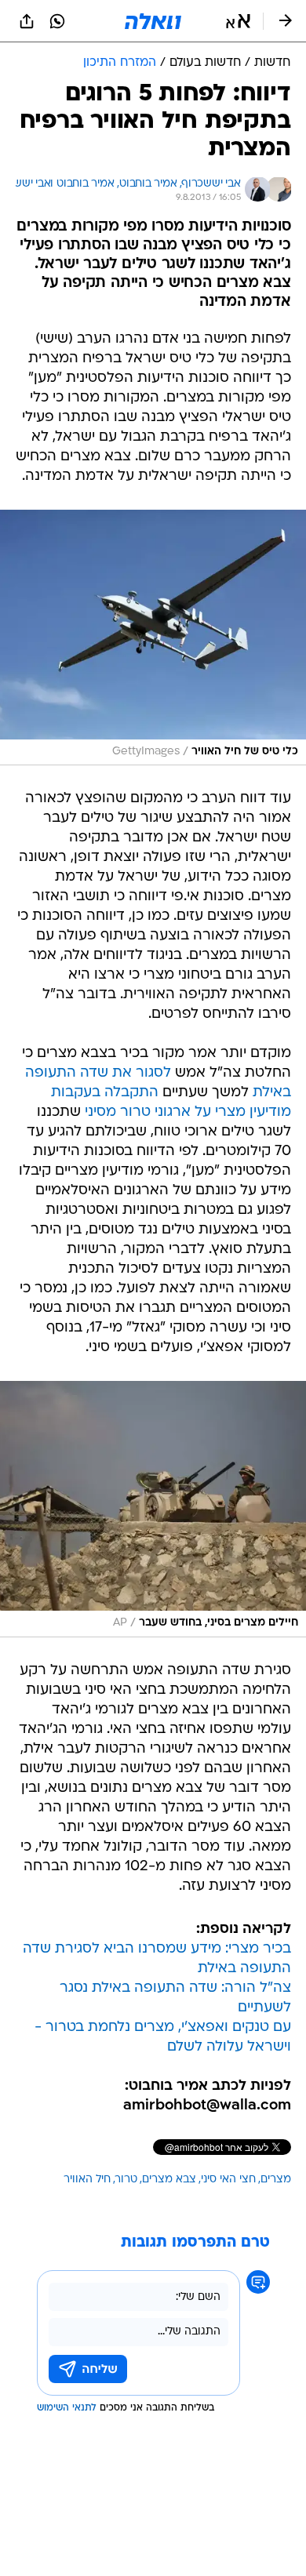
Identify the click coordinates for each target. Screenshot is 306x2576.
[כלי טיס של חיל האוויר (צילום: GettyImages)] (153, 638)
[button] (238, 21)
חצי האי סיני (228, 2180)
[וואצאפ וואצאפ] (57, 21)
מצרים (276, 2180)
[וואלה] (153, 21)
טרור (126, 2180)
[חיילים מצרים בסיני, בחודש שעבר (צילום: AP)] (153, 1509)
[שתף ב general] (27, 21)
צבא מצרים (169, 2180)
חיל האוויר (87, 2180)
